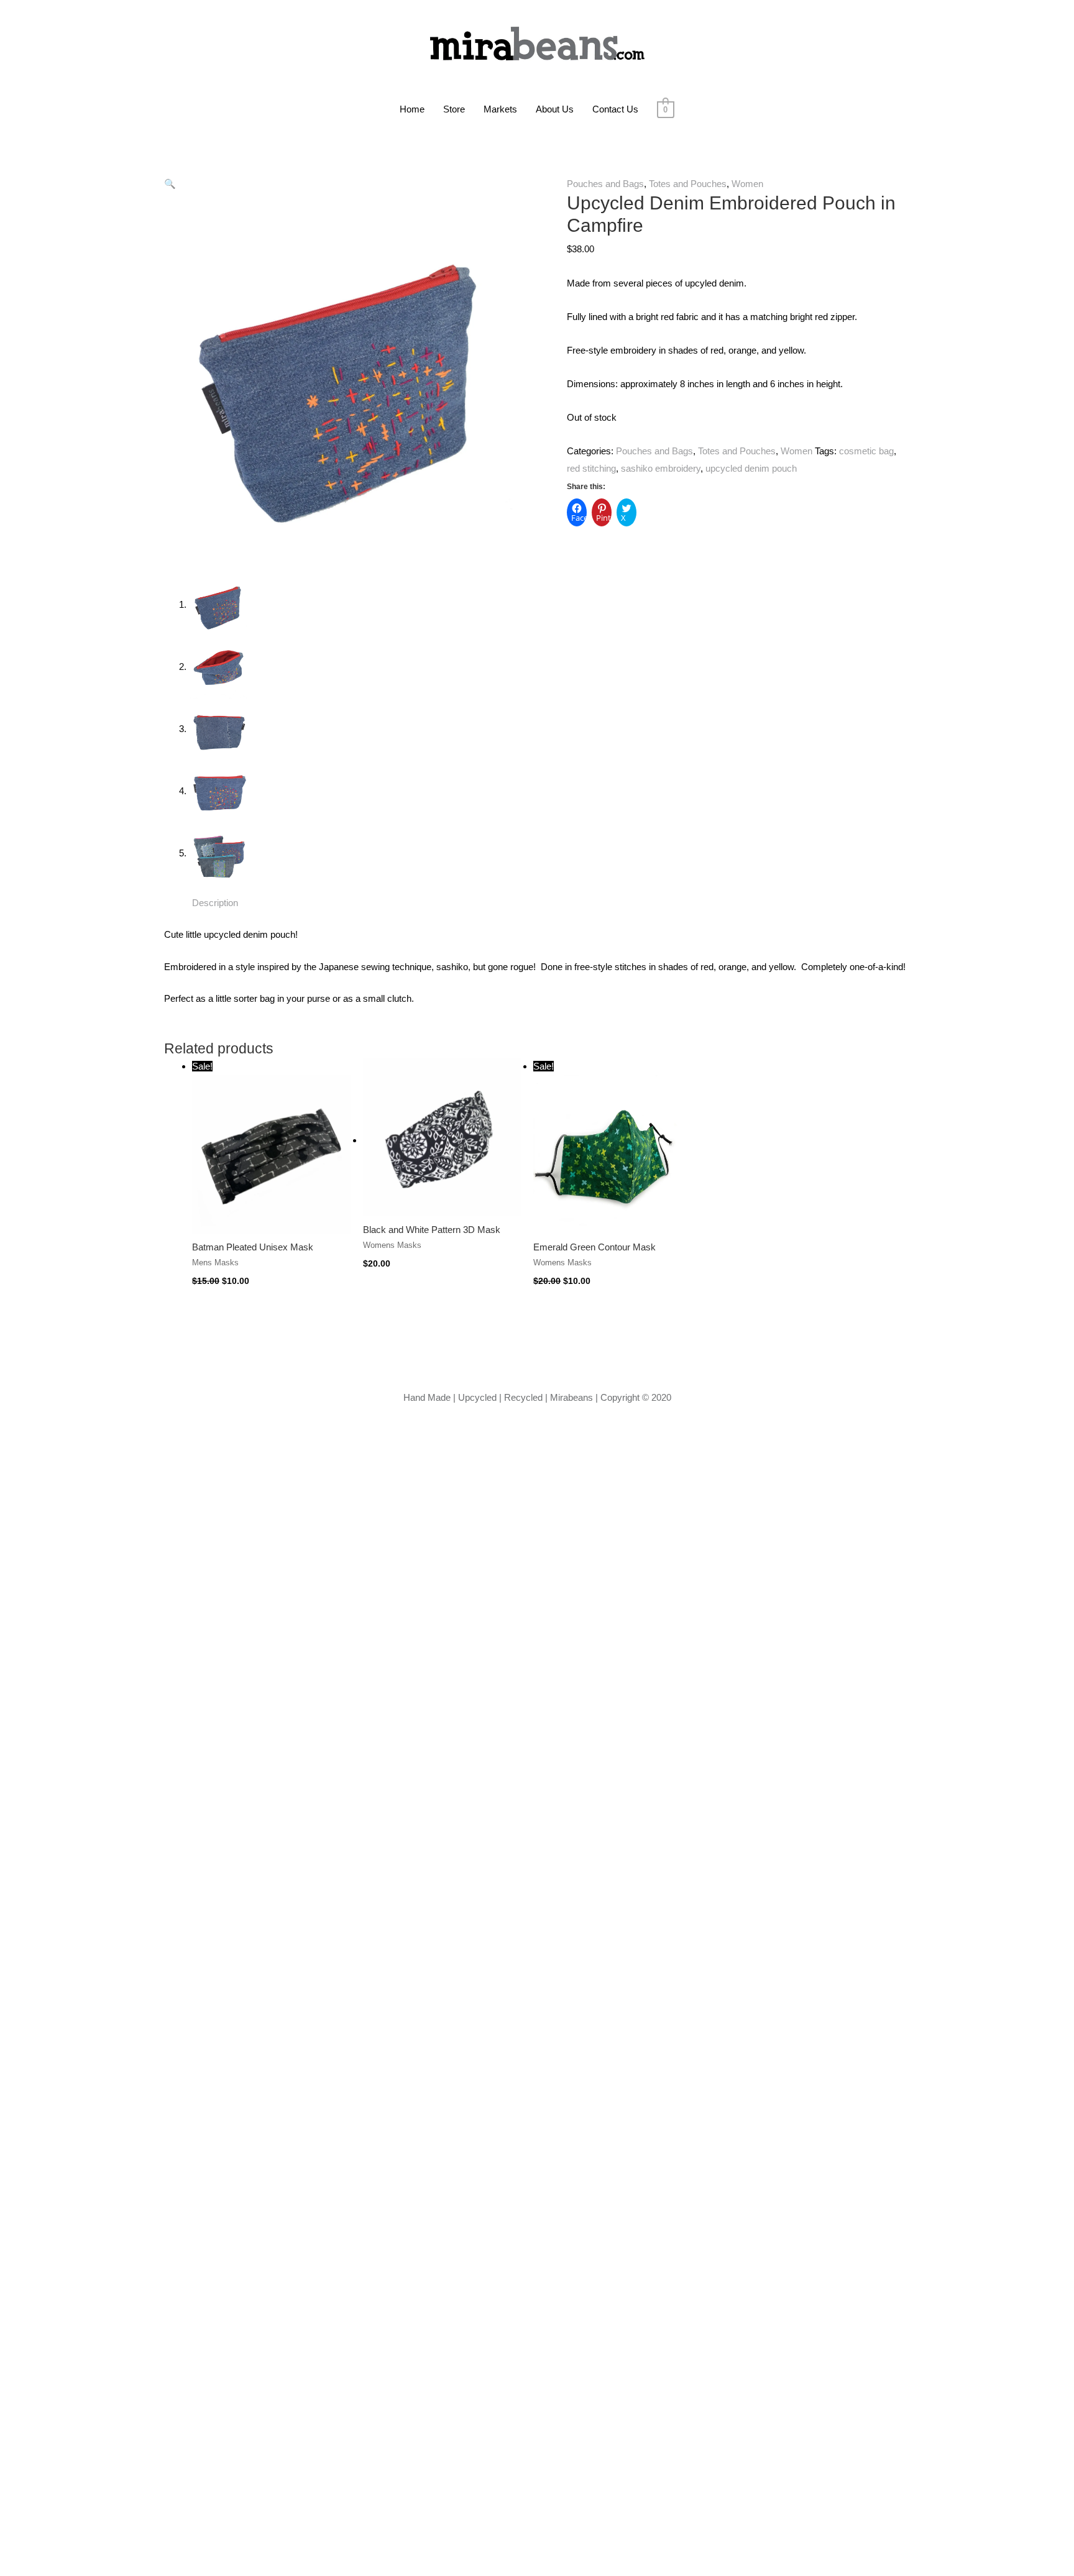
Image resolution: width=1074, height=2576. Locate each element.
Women (747, 184)
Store (454, 109)
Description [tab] (215, 903)
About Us (555, 109)
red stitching (591, 468)
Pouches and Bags (605, 184)
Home (412, 109)
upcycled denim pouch (751, 468)
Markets (500, 109)
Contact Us (615, 109)
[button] (170, 184)
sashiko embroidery (661, 468)
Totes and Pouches (688, 184)
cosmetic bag (866, 451)
